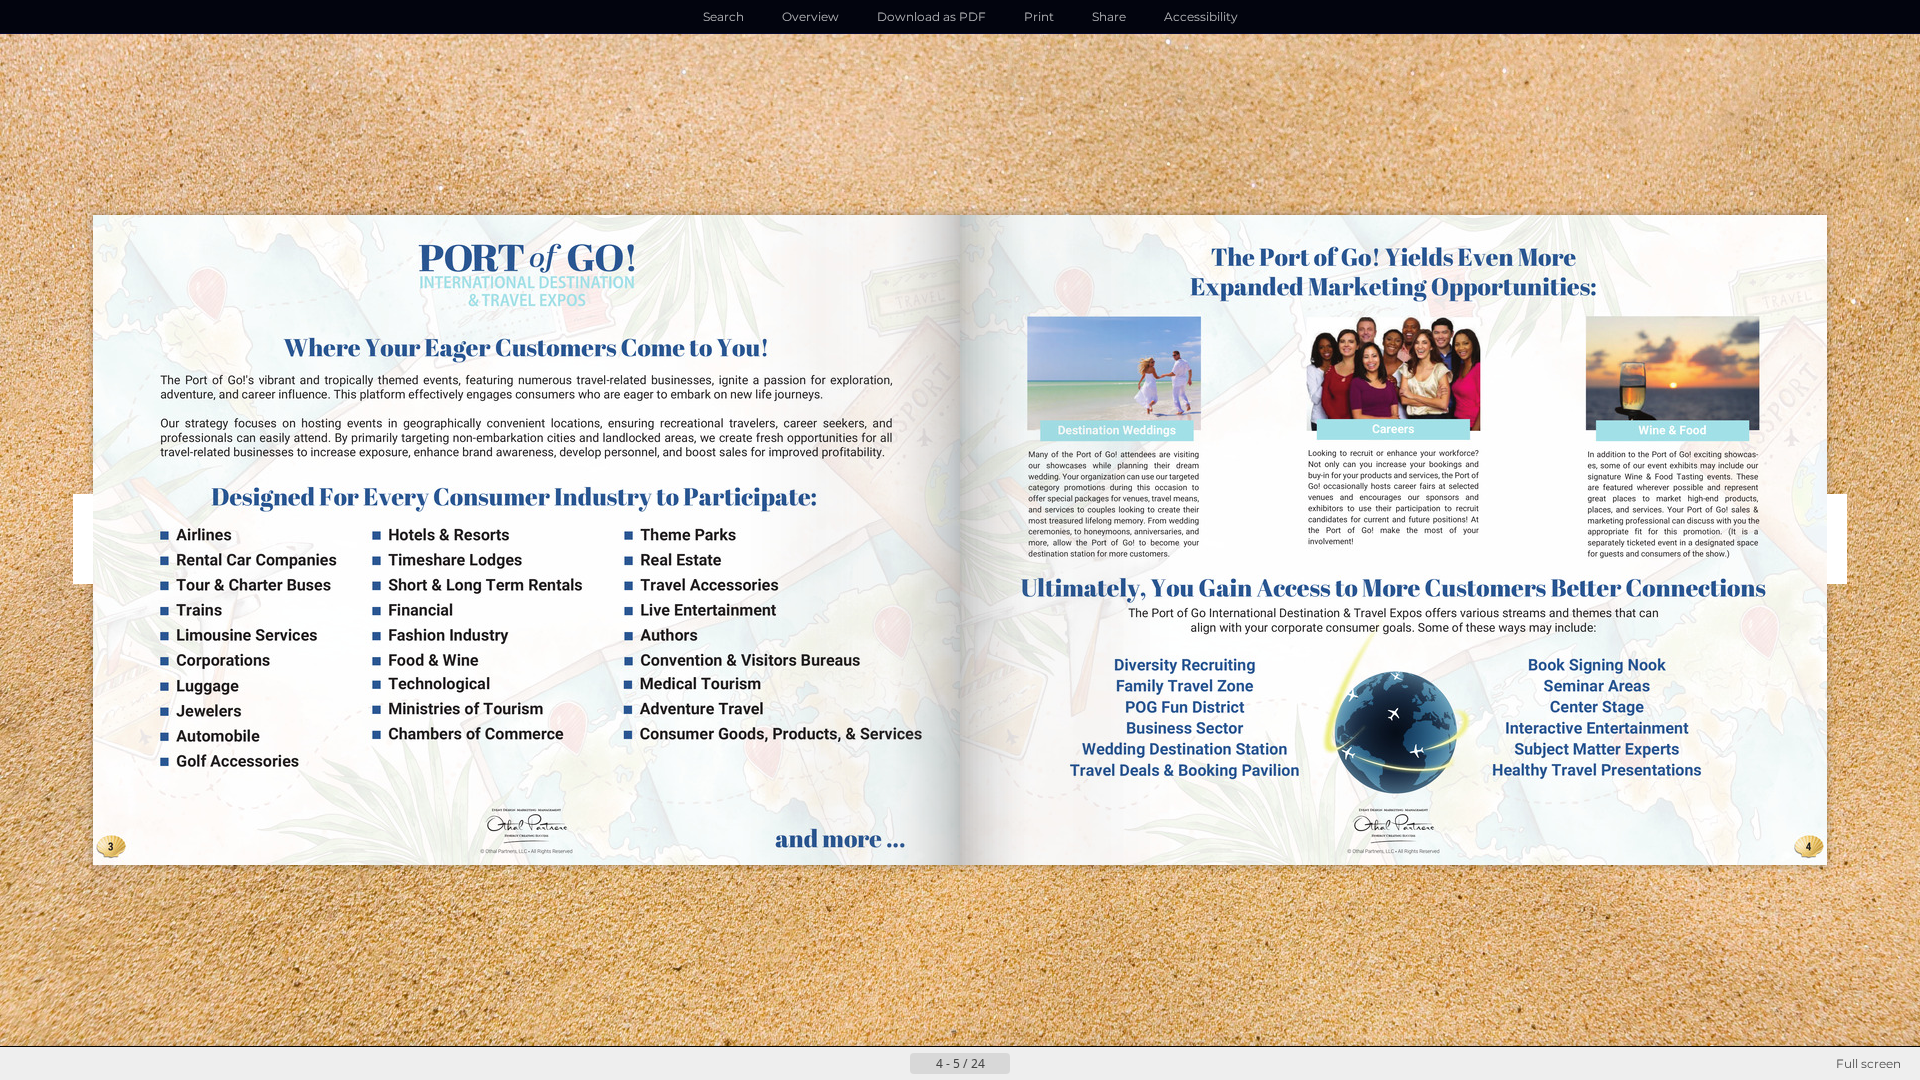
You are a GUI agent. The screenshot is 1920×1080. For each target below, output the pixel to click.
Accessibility (1201, 16)
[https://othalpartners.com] (523, 831)
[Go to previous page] (894, 1064)
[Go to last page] (1058, 1064)
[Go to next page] (1026, 1064)
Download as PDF (931, 16)
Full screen (1868, 1063)
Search (723, 16)
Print (1039, 16)
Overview (810, 16)
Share (1109, 16)
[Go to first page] (862, 1064)
